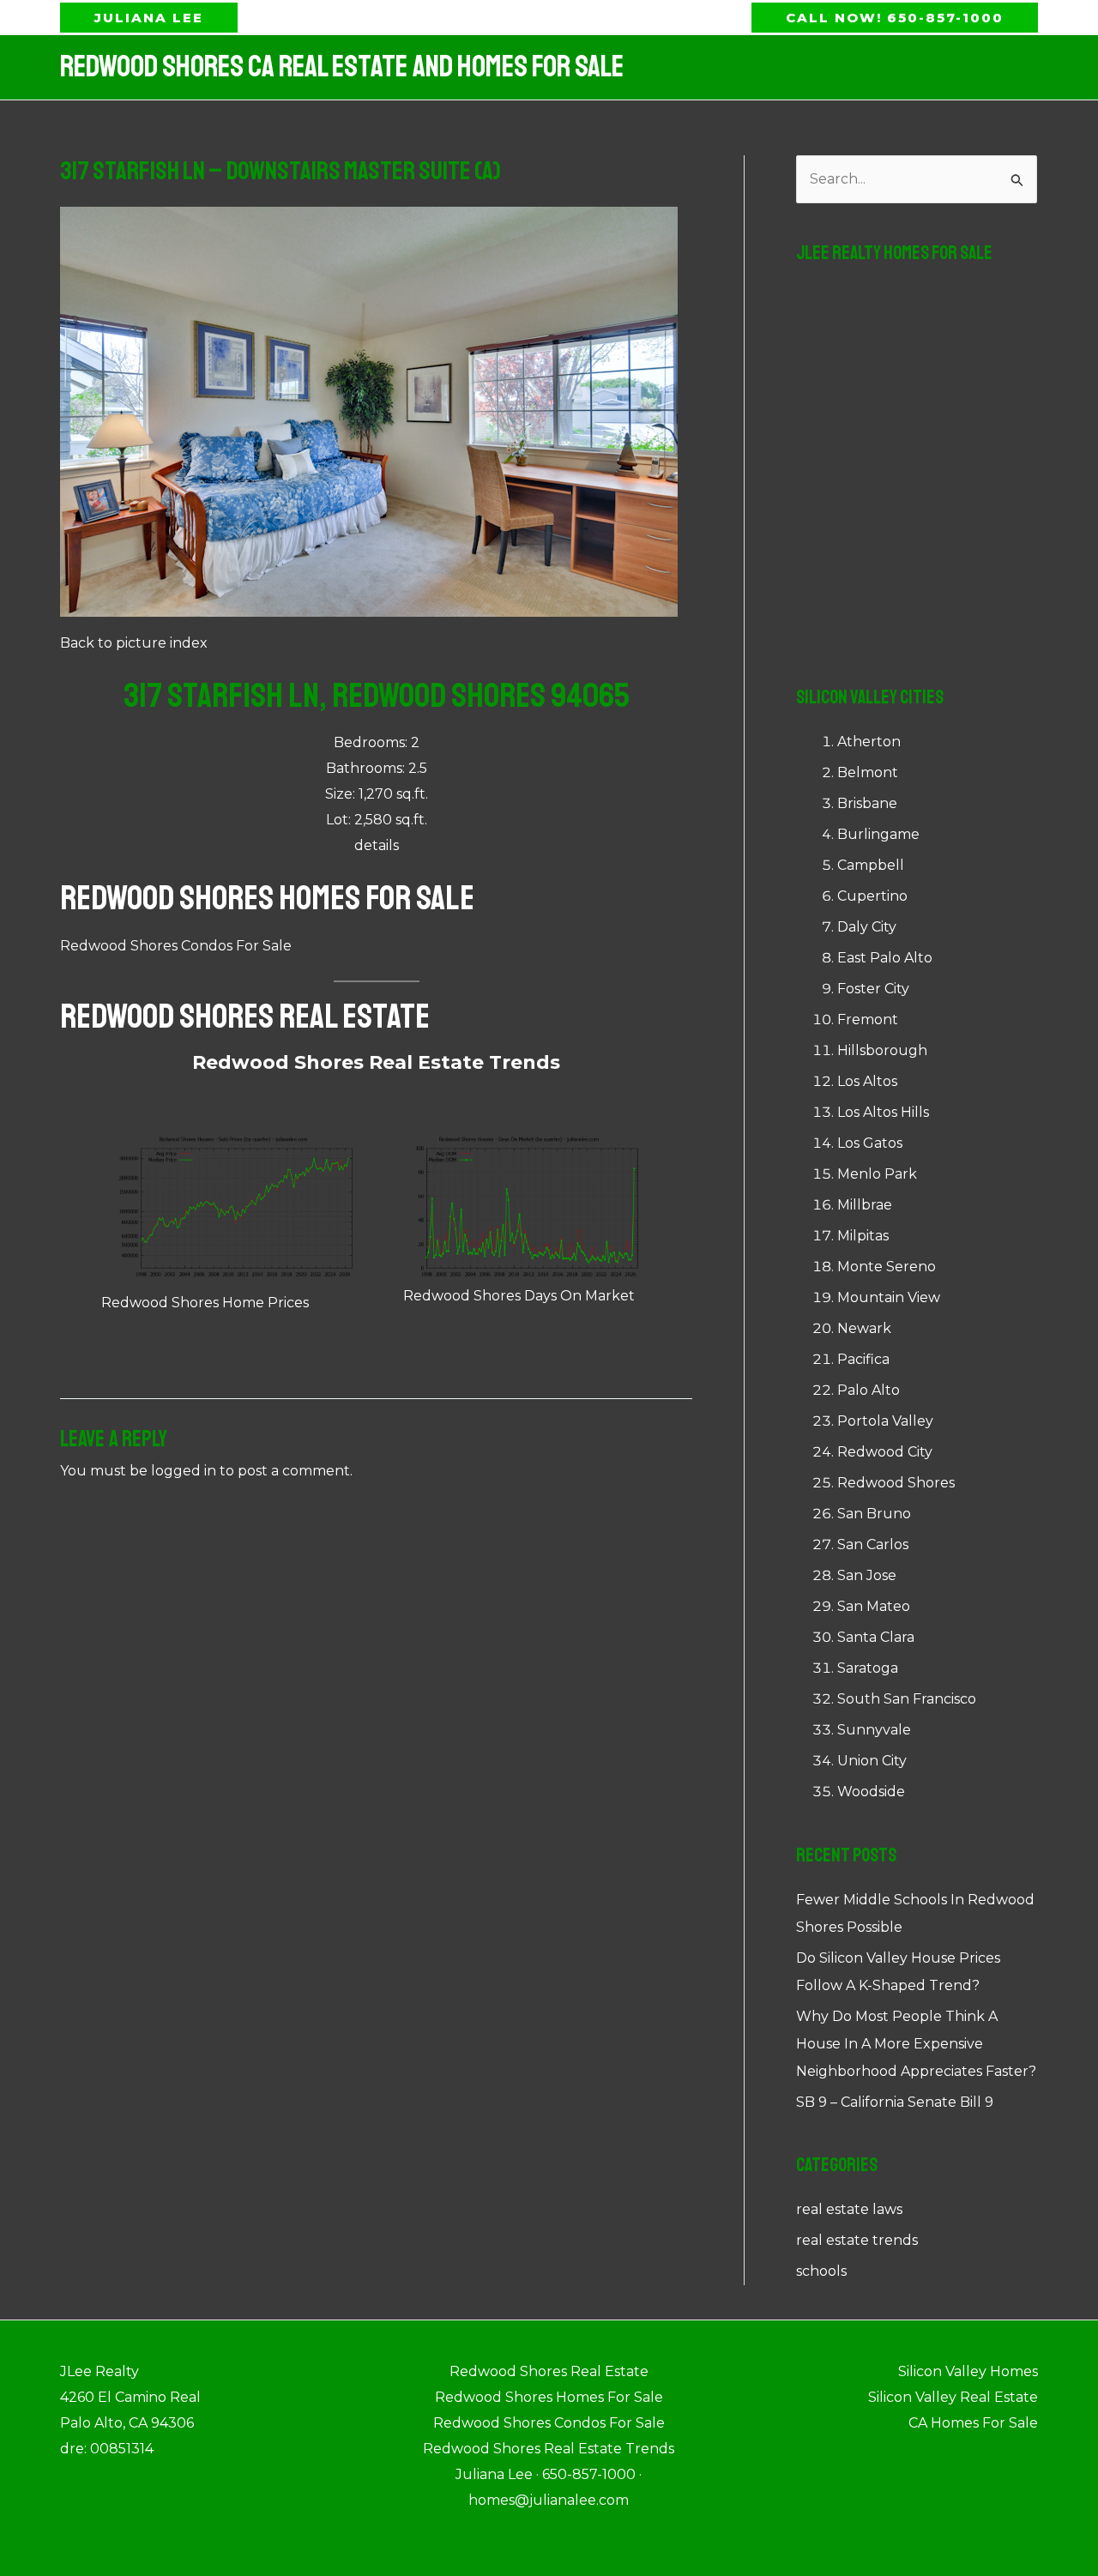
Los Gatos (870, 1143)
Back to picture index (134, 643)
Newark (864, 1328)
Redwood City (885, 1452)
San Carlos (873, 1544)
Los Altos (867, 1081)
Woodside (871, 1792)
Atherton (869, 742)
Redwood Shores (896, 1483)
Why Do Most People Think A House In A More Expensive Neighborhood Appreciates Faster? (916, 2044)
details (377, 845)
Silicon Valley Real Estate (953, 2397)
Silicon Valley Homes (968, 2371)
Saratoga (868, 1668)
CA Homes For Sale (973, 2423)
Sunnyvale (874, 1730)
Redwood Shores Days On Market (519, 1296)
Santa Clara (876, 1637)
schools (821, 2271)
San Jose (867, 1575)
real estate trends (857, 2240)
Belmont (868, 772)
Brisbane (867, 803)
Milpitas (863, 1236)
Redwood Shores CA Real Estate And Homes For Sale (342, 67)
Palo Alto (869, 1390)
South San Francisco (907, 1699)
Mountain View (889, 1297)
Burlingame (878, 834)
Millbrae (865, 1205)
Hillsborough (882, 1050)
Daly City (867, 927)
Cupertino (872, 896)
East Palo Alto (885, 958)
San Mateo (874, 1606)
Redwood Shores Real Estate (245, 1017)
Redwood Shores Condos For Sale (176, 946)
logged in (184, 1471)
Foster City (873, 989)
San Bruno (874, 1514)
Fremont (868, 1020)
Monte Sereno (887, 1267)
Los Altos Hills (883, 1112)
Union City (872, 1761)
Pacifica (863, 1359)
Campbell (871, 865)
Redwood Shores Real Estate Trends (376, 1062)
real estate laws (849, 2209)
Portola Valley (885, 1421)
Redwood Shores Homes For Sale (267, 898)
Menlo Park (877, 1174)
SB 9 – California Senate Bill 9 (895, 2102)
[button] (149, 18)
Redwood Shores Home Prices (205, 1303)
